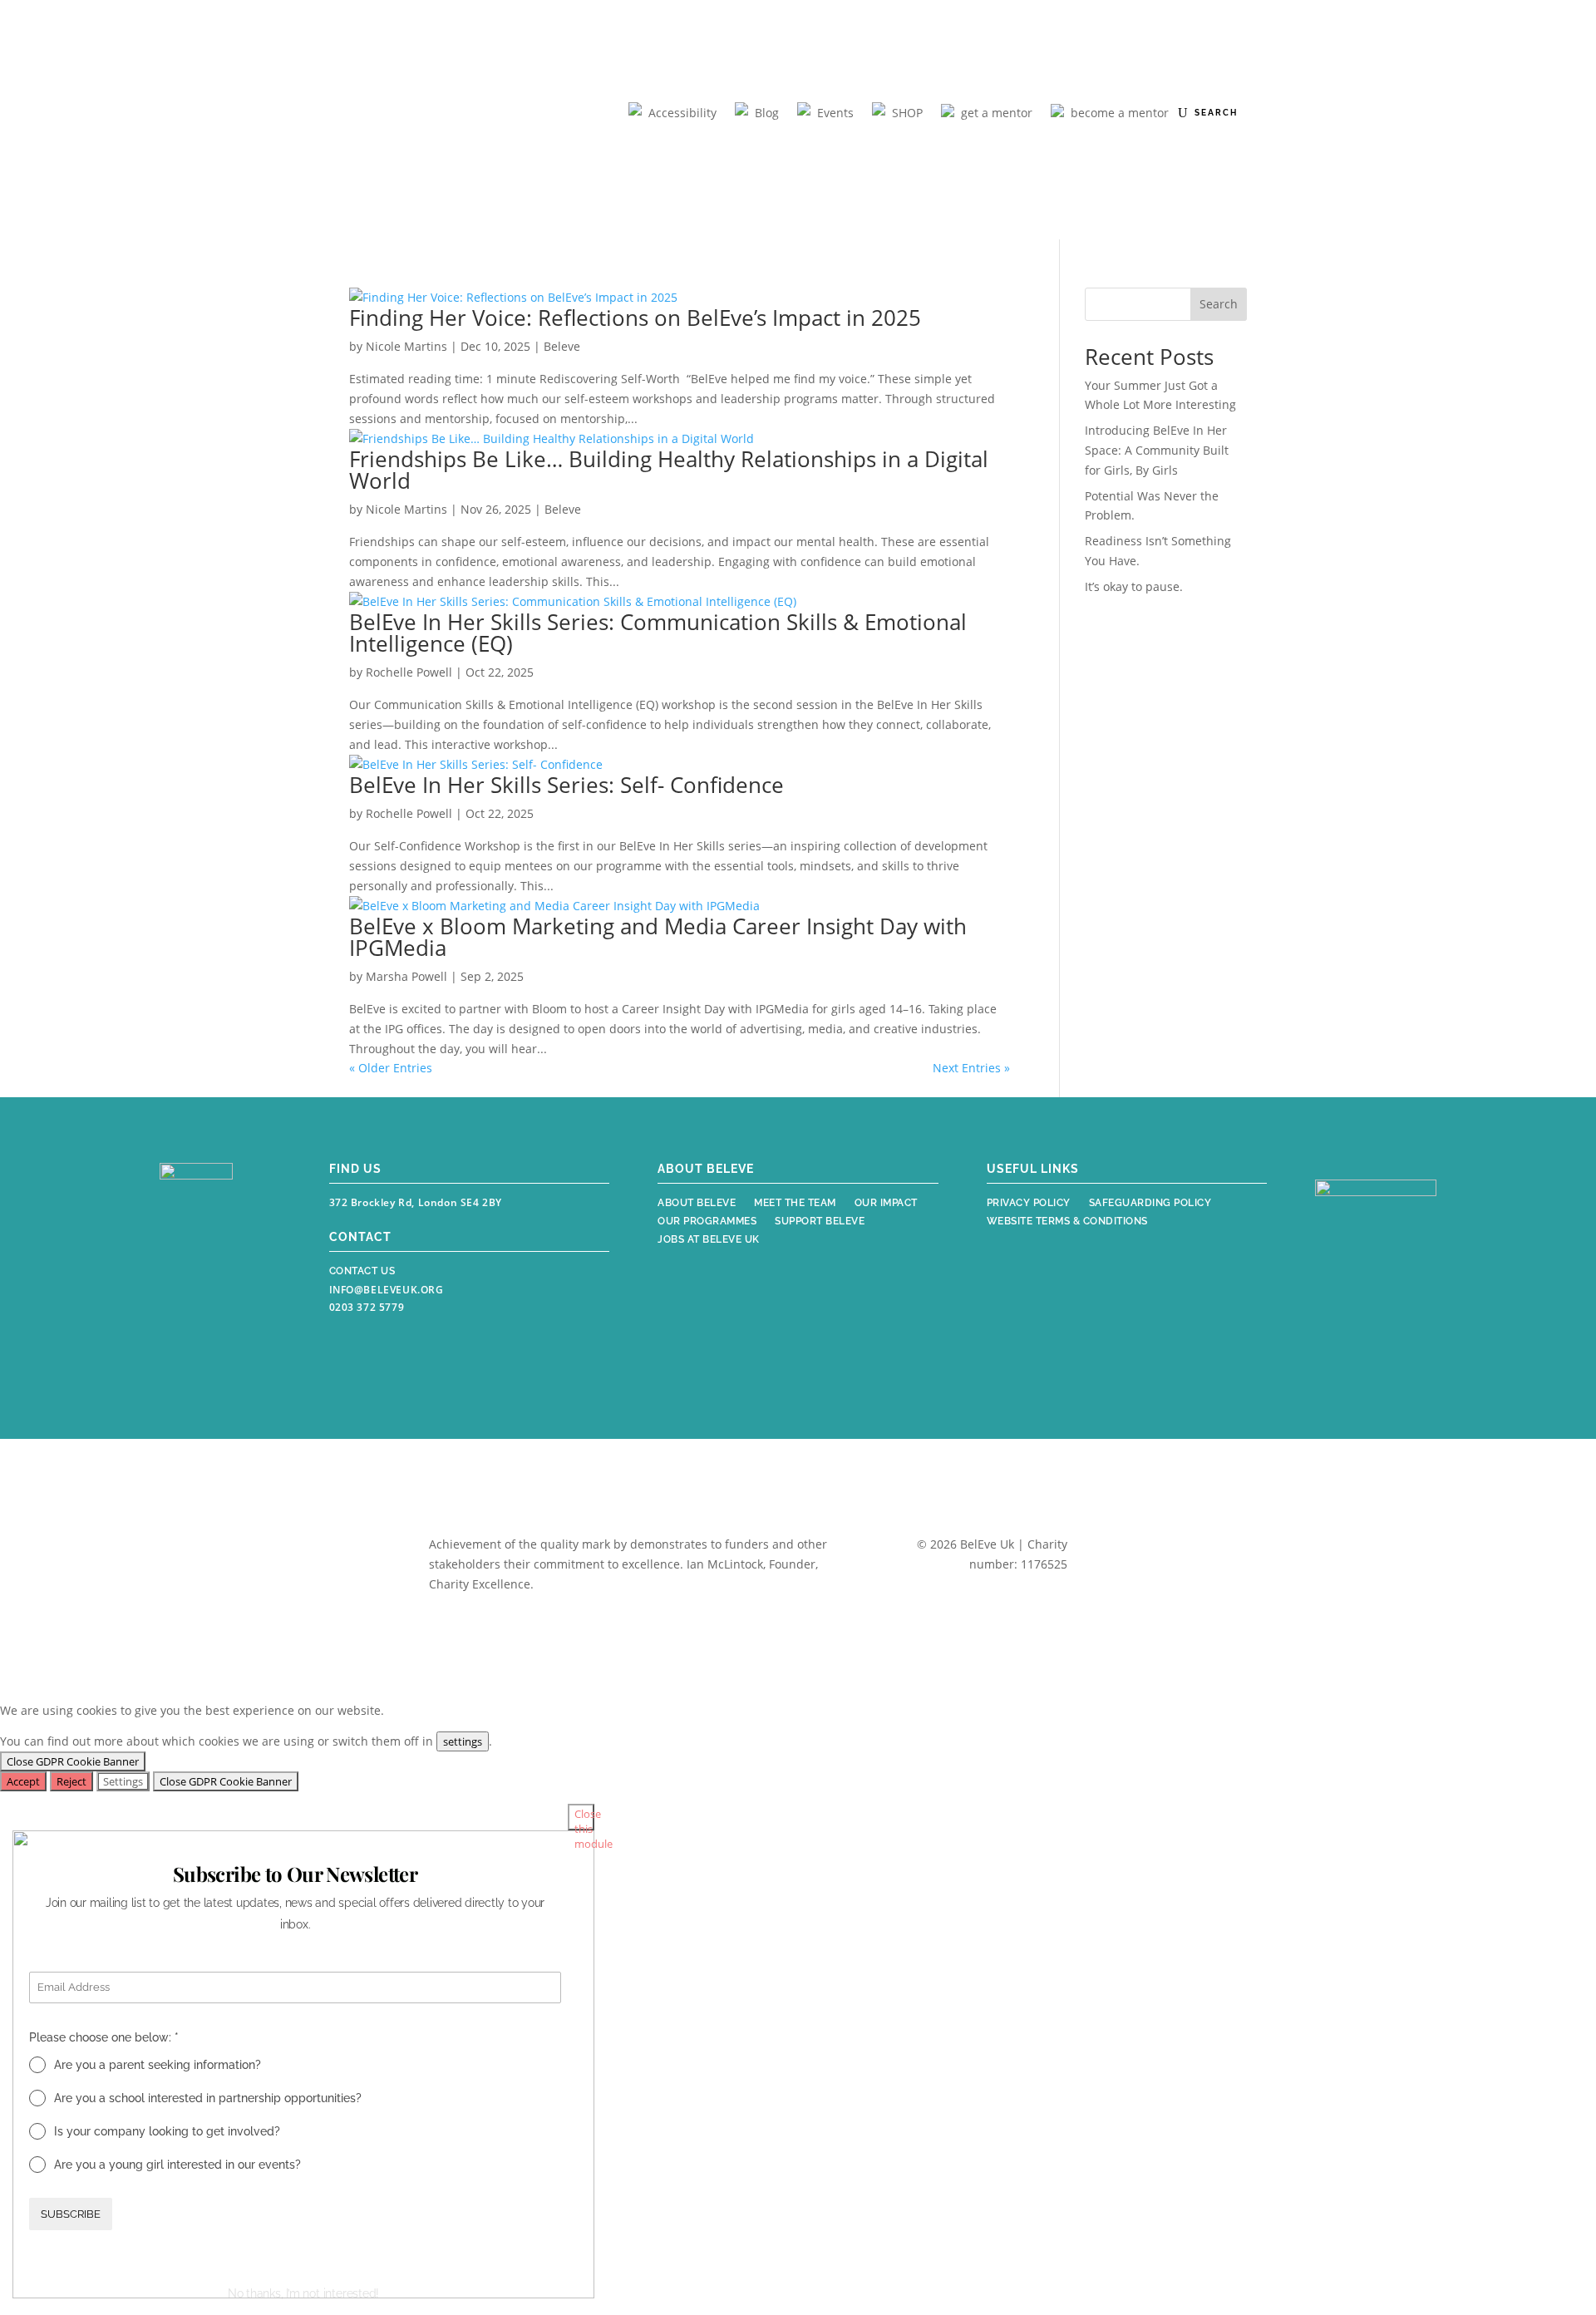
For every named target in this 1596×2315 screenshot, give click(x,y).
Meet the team (795, 1204)
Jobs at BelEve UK (709, 1241)
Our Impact (886, 1204)
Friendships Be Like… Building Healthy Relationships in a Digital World (669, 470)
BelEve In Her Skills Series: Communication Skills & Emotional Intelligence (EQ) (658, 633)
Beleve (562, 346)
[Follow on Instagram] (211, 1301)
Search (1219, 304)
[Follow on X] (248, 1301)
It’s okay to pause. (1134, 586)
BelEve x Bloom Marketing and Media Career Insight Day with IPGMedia (658, 937)
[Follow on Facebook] (175, 1301)
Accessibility (682, 113)
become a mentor (1120, 113)
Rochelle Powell (409, 672)
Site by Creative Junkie (1157, 1569)
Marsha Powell (406, 976)
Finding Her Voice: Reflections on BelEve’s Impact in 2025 (638, 318)
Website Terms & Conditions (1067, 1223)
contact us (362, 1271)
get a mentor (997, 113)
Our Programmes (707, 1223)
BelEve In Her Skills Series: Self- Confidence (566, 785)
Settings (123, 1781)
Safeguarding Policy (1150, 1204)
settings (463, 1741)
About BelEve (697, 1204)
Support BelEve (820, 1223)
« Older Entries (391, 1068)
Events (835, 113)
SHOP (907, 113)
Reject (71, 1781)
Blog (767, 113)
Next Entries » (971, 1068)
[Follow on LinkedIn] (176, 1339)
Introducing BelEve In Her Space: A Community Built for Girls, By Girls (1157, 450)
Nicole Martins (406, 346)
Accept (23, 1781)
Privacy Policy (1029, 1204)
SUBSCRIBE (71, 2214)
